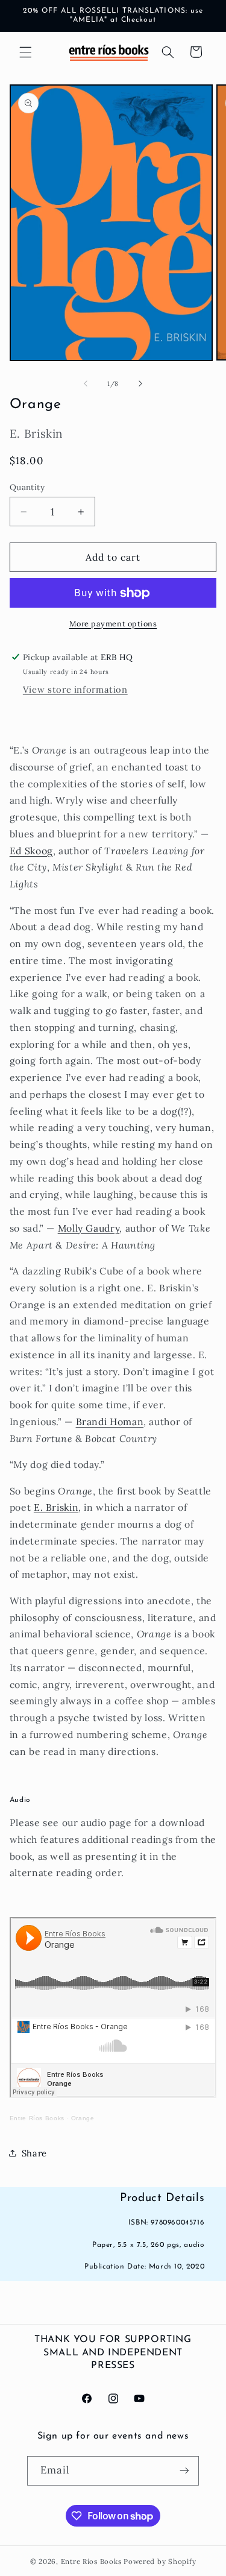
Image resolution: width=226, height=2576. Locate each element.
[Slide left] (86, 383)
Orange (83, 2118)
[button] (25, 52)
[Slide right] (140, 383)
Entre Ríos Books (37, 2118)
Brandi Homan (110, 1422)
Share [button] (34, 2153)
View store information (75, 689)
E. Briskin (56, 1507)
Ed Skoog (31, 851)
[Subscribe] (184, 2471)
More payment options (113, 623)
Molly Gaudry (89, 1228)
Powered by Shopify (160, 2561)
